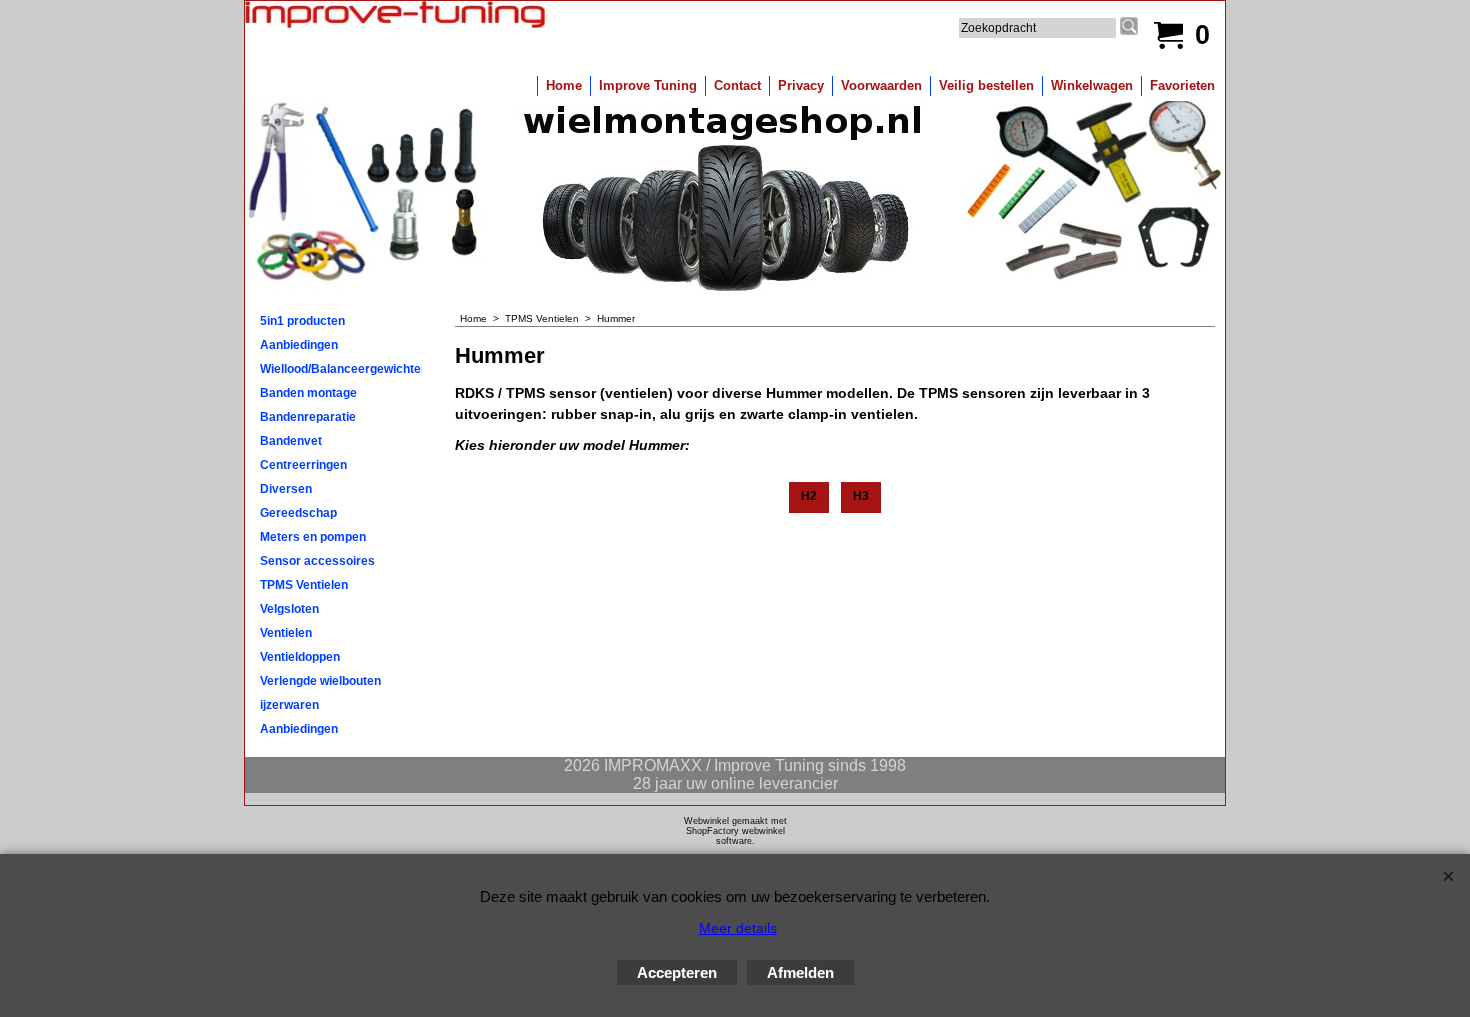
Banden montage (308, 393)
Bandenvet (291, 441)
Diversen (286, 489)
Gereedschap (298, 513)
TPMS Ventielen (304, 585)
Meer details (738, 928)
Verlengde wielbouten (320, 681)
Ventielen (286, 633)
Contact (737, 85)
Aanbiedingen (299, 345)
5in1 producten (302, 321)
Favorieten (1182, 85)
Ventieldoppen (300, 657)
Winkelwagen (1092, 85)
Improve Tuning (648, 85)
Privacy (801, 85)
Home (564, 85)
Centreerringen (303, 465)
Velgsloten (289, 609)
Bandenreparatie (308, 417)
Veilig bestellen (986, 85)
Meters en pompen (313, 537)
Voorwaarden (881, 85)
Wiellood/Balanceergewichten (341, 369)
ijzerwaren (289, 705)
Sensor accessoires (317, 561)
